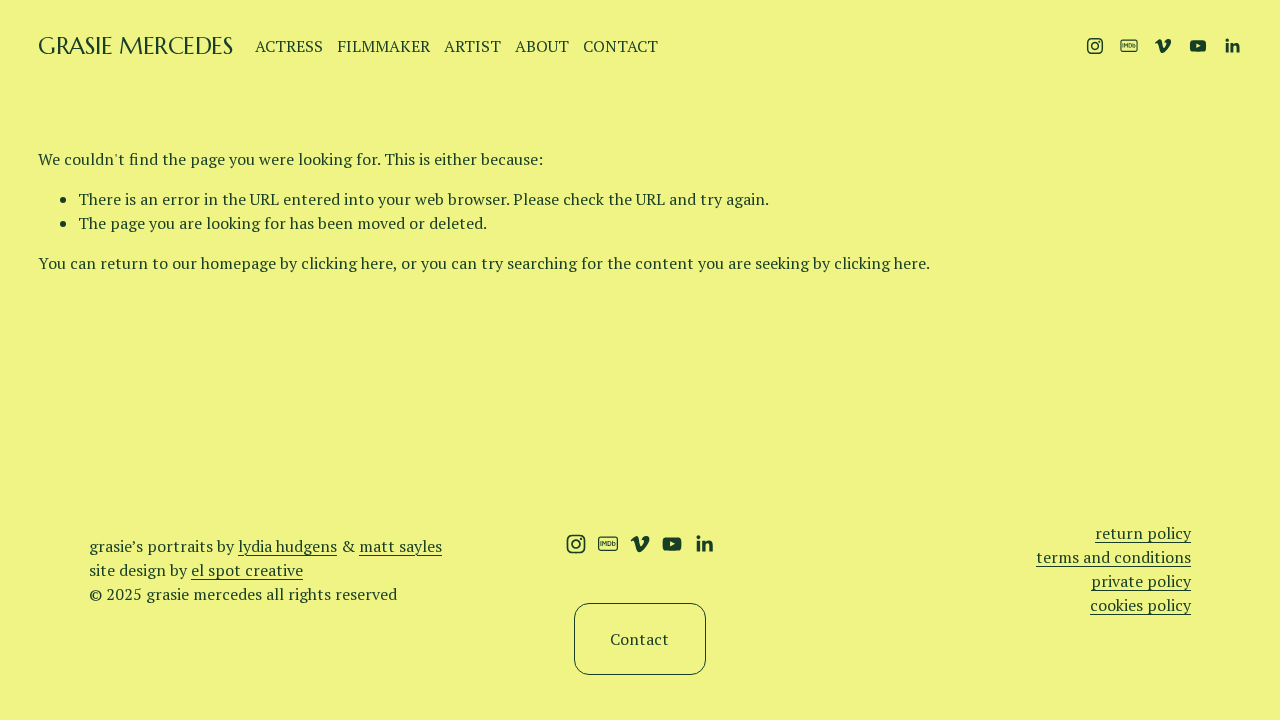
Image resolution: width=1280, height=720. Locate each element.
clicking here (347, 263)
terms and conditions (1113, 557)
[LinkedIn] (1232, 46)
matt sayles (400, 546)
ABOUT (542, 46)
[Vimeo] (1163, 46)
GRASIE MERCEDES (135, 46)
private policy (1141, 581)
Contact (639, 639)
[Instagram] (1095, 46)
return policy (1143, 533)
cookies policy (1140, 605)
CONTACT (620, 46)
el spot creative (247, 570)
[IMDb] (1129, 46)
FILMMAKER (383, 46)
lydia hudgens (287, 546)
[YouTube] (1198, 46)
